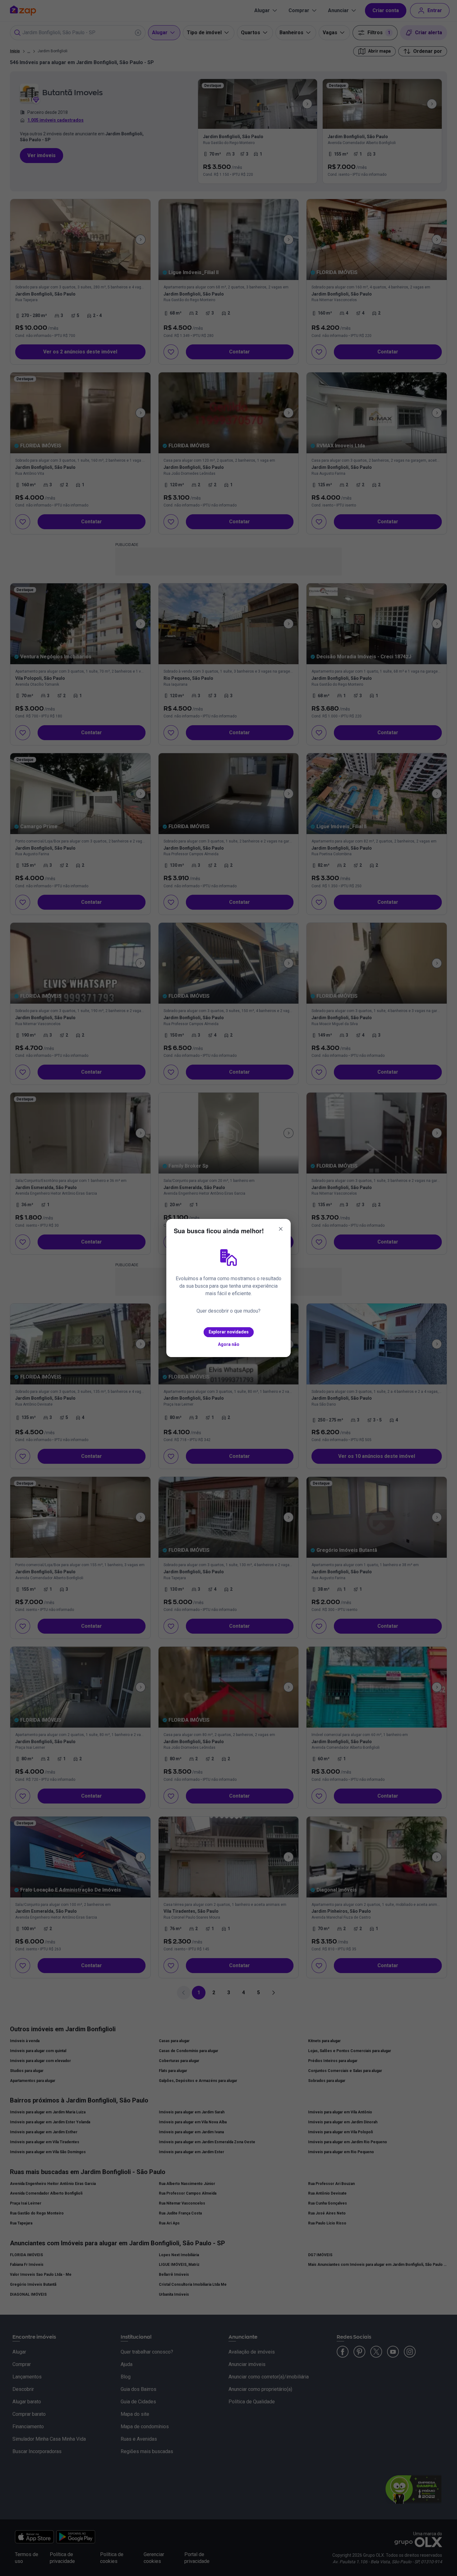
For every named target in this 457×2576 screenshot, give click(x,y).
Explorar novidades (229, 1332)
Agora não (229, 1344)
